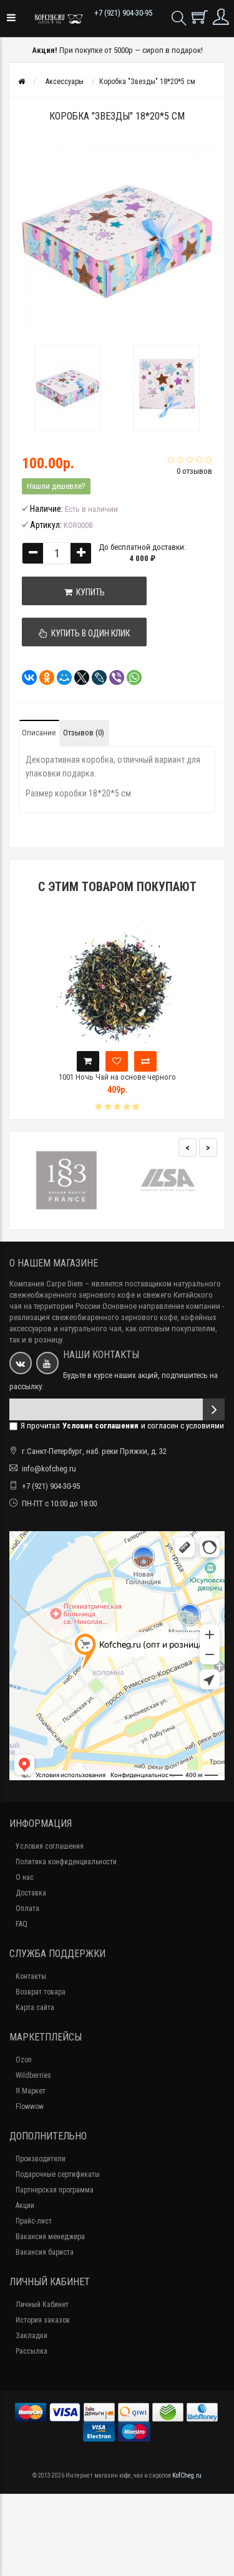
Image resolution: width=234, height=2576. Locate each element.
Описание (39, 733)
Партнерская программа (55, 2190)
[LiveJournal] (95, 677)
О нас (25, 1877)
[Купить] (88, 1061)
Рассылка (32, 2351)
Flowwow (30, 2107)
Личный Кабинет (42, 2305)
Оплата (27, 1908)
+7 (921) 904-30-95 (123, 13)
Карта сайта (35, 2007)
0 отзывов (194, 471)
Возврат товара (41, 1992)
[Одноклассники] (43, 677)
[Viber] (113, 677)
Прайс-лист (34, 2221)
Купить (89, 592)
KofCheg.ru (187, 2475)
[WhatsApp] (130, 677)
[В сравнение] (145, 1061)
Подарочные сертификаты (58, 2174)
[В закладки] (117, 1061)
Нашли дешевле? (56, 486)
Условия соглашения (50, 1846)
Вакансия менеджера (50, 2237)
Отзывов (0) (84, 733)
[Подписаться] (214, 1409)
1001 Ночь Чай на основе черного (117, 1077)
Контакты (31, 1976)
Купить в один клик (89, 633)
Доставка (31, 1893)
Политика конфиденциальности (66, 1862)
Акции (25, 2206)
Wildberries (33, 2075)
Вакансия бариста (45, 2252)
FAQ (22, 1924)
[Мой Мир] (61, 677)
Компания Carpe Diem (46, 1284)
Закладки (32, 2336)
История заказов (43, 2320)
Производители (41, 2159)
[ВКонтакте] (26, 677)
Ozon (24, 2060)
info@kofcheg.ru (49, 1469)
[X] (78, 677)
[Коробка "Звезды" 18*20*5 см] (68, 388)
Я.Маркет (31, 2091)
